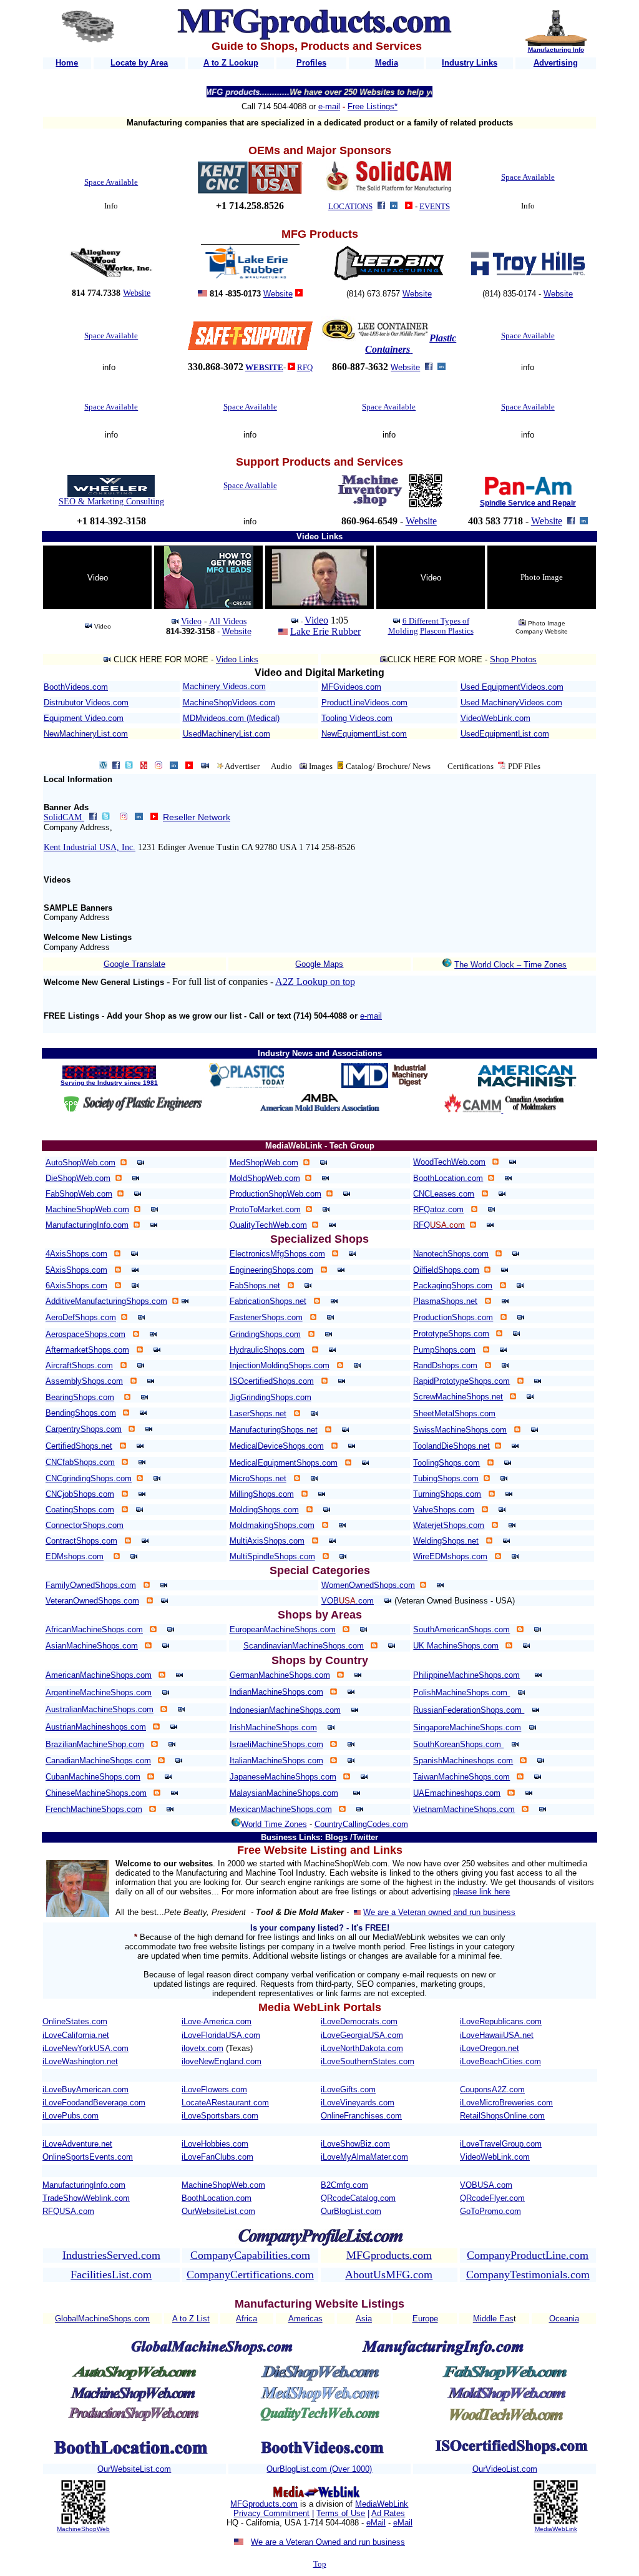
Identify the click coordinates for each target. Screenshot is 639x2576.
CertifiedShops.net (79, 1446)
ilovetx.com (202, 2048)
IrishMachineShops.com (273, 1727)
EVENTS (435, 206)
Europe (425, 2319)
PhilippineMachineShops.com (466, 1675)
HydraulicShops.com (267, 1350)
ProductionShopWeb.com (276, 1194)
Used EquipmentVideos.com (512, 687)
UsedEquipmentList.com (505, 734)
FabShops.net (255, 1286)
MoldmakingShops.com (272, 1525)
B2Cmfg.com (344, 2185)
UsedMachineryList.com (227, 734)
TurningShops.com (447, 1494)
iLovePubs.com (71, 2116)
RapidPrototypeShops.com (461, 1381)
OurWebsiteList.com (218, 2211)
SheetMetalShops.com (454, 1413)
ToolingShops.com (446, 1463)
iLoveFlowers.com (214, 2089)
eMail (376, 2523)
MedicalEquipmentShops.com (284, 1463)
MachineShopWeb (83, 2529)
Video (191, 621)
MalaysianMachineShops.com (284, 1793)
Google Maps (319, 964)
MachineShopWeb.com (87, 1209)
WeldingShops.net (446, 1541)
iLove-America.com (217, 2021)
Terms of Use (341, 2513)
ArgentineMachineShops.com (99, 1692)
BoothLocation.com (448, 1178)
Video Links (237, 659)
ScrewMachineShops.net (458, 1397)
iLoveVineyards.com (358, 2103)
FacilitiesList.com (111, 2275)
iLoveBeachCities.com (500, 2061)
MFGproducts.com (389, 2255)
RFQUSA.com (68, 2211)
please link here (481, 1892)
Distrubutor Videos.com (86, 703)
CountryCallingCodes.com (361, 1824)
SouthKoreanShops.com (458, 1744)
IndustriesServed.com (111, 2255)
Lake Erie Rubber (325, 631)
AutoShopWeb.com (80, 1163)
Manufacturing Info (556, 50)
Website (137, 293)
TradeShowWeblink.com (86, 2198)
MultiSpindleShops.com (272, 1556)
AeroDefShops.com (81, 1317)
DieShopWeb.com (78, 1178)
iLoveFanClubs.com (217, 2157)
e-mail (329, 106)
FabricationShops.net (268, 1301)
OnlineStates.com (75, 2021)
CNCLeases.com (444, 1194)
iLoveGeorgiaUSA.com (362, 2035)
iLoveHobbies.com (215, 2144)
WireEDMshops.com (450, 1556)
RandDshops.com (445, 1365)
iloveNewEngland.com (222, 2061)
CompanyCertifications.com (250, 2275)
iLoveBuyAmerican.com (85, 2089)
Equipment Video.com (84, 718)
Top (320, 2564)
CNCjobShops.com (80, 1494)
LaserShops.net (258, 1413)
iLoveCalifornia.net (76, 2035)
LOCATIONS (350, 206)
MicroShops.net (258, 1478)
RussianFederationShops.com (469, 1710)
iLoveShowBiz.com (355, 2144)
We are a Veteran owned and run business (439, 1912)
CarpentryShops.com (84, 1429)
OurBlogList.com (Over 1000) (319, 2469)
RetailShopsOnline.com (502, 2116)
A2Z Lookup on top (315, 982)
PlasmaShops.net (445, 1301)
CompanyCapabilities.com (250, 2255)
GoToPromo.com (490, 2211)
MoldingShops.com (264, 1510)
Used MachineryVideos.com (511, 703)
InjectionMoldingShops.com (280, 1365)
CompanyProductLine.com (528, 2255)
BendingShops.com (81, 1413)
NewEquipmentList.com (364, 734)
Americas (305, 2319)
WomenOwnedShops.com (368, 1585)
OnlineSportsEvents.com (88, 2157)
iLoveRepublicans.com (501, 2021)
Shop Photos (513, 659)
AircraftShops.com (79, 1365)
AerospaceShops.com (85, 1334)
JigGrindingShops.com (271, 1397)
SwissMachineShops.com (460, 1430)
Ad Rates (388, 2513)
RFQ (305, 367)
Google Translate (134, 964)
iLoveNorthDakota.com (362, 2048)
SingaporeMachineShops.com (467, 1727)
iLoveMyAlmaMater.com (364, 2157)
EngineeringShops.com (271, 1270)
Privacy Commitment (271, 2513)
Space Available (111, 182)
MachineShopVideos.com (229, 703)
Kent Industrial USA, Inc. (90, 847)
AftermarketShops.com (87, 1350)
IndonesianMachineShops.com (285, 1710)
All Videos (228, 621)
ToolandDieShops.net (451, 1446)
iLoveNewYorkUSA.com (85, 2048)
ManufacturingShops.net (274, 1430)
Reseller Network (197, 817)
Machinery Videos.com (224, 686)
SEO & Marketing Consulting (111, 502)
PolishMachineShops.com (461, 1692)
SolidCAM (64, 817)
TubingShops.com (446, 1478)
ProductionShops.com (453, 1317)
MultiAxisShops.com (267, 1541)
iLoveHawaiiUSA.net (497, 2035)
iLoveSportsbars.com (220, 2116)
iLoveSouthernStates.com (368, 2061)
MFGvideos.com (351, 687)
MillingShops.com (262, 1494)
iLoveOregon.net (490, 2048)
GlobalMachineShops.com (102, 2319)
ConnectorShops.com (85, 1525)
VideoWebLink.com (495, 718)
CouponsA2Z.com (492, 2089)
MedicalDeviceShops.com (277, 1446)
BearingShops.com (80, 1397)
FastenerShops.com (266, 1317)
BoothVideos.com (76, 687)
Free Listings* (373, 106)
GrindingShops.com (265, 1334)
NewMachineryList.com (86, 734)
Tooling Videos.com (357, 718)
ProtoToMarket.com (265, 1209)
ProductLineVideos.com (364, 703)
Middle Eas (493, 2319)
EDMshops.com (75, 1556)
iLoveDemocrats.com (359, 2021)
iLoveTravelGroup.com (501, 2144)
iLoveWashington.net (80, 2061)
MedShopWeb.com (264, 1163)
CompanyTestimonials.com (528, 2275)
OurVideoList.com (505, 2469)
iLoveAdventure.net (77, 2144)
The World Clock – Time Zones (510, 965)
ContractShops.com (81, 1541)
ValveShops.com (444, 1510)
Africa (246, 2319)
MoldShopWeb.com (265, 1178)
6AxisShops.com (76, 1286)
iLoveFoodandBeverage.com (94, 2103)
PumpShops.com (444, 1350)
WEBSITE (264, 367)
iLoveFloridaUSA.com (221, 2035)
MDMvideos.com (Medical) (231, 718)
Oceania (564, 2319)
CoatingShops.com (80, 1510)
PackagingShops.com (453, 1286)
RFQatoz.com (438, 1209)
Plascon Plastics (447, 631)
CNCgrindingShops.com (89, 1478)
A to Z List (191, 2319)
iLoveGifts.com (348, 2089)
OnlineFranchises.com (361, 2116)
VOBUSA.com (486, 2185)
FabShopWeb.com (79, 1194)
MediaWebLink (382, 2504)
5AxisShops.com (76, 1270)
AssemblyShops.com (84, 1381)
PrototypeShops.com (451, 1334)
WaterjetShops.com (449, 1525)
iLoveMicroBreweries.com (506, 2103)
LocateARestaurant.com (225, 2103)
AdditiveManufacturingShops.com (106, 1301)
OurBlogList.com (351, 2211)
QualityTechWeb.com (268, 1225)
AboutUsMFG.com (389, 2275)
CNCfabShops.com (80, 1462)
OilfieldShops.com (446, 1270)
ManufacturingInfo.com (87, 1225)
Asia (364, 2319)
